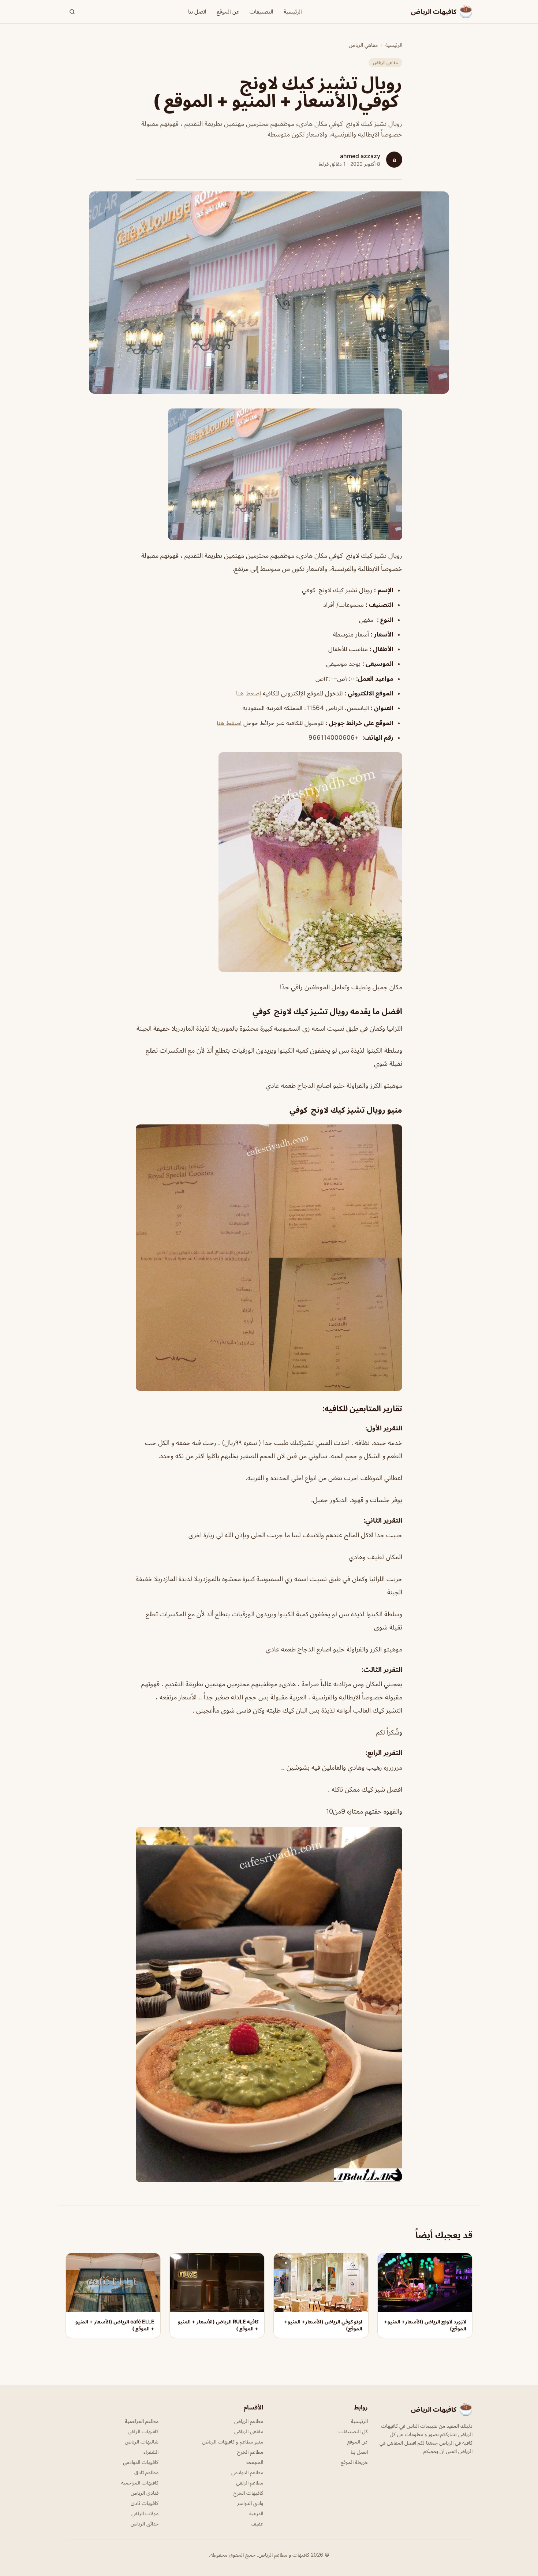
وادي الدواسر (250, 2503)
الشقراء (151, 2452)
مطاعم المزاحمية (142, 2421)
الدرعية (256, 2513)
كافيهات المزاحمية (140, 2482)
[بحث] (72, 12)
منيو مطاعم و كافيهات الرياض (233, 2441)
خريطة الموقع (354, 2462)
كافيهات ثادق (145, 2503)
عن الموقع (228, 12)
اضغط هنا (229, 723)
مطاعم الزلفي (250, 2482)
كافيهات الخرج (248, 2493)
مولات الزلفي (145, 2513)
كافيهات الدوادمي (141, 2462)
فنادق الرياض (145, 2493)
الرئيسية (293, 12)
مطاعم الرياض (249, 2421)
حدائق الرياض (145, 2523)
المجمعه (255, 2462)
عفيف (257, 2523)
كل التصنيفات (353, 2431)
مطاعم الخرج (250, 2452)
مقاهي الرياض (363, 45)
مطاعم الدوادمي (247, 2472)
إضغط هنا (249, 693)
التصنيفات (261, 12)
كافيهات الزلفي (143, 2431)
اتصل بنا (197, 12)
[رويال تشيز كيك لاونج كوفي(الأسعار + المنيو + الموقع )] (269, 474)
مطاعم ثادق (146, 2472)
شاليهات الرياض (142, 2441)
